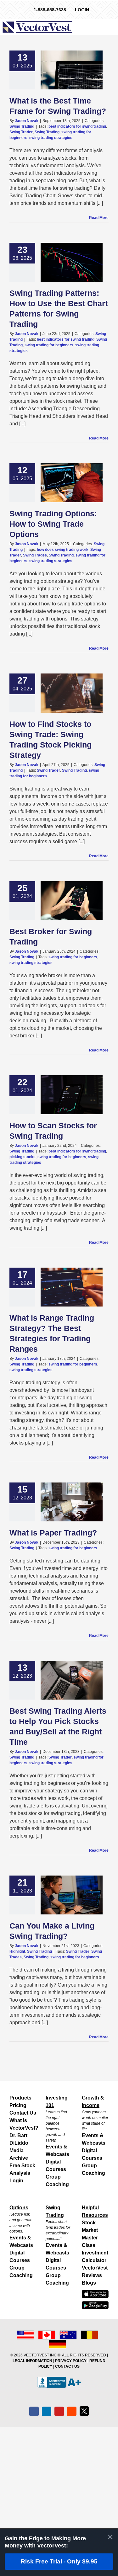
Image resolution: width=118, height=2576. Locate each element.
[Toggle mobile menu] (114, 27)
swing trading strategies (51, 138)
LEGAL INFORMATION (32, 2361)
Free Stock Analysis (22, 2169)
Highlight (17, 1951)
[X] (84, 2411)
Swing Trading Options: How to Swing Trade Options (53, 524)
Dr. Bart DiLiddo (19, 2139)
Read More (99, 218)
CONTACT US (67, 2366)
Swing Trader (21, 132)
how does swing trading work (63, 550)
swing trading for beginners (49, 345)
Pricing (18, 2105)
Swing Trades (35, 555)
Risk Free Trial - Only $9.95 (59, 2561)
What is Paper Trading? (53, 1533)
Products (20, 2098)
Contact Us (23, 2113)
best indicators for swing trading (77, 126)
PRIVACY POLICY (71, 2361)
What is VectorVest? (23, 2124)
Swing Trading (22, 126)
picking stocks (22, 1157)
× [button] (110, 2537)
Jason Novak (27, 121)
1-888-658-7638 (50, 10)
